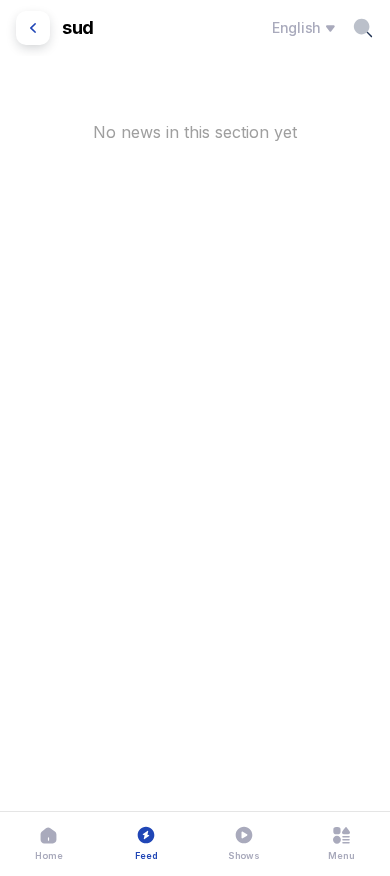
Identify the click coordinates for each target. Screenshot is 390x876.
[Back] (33, 28)
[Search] (363, 28)
